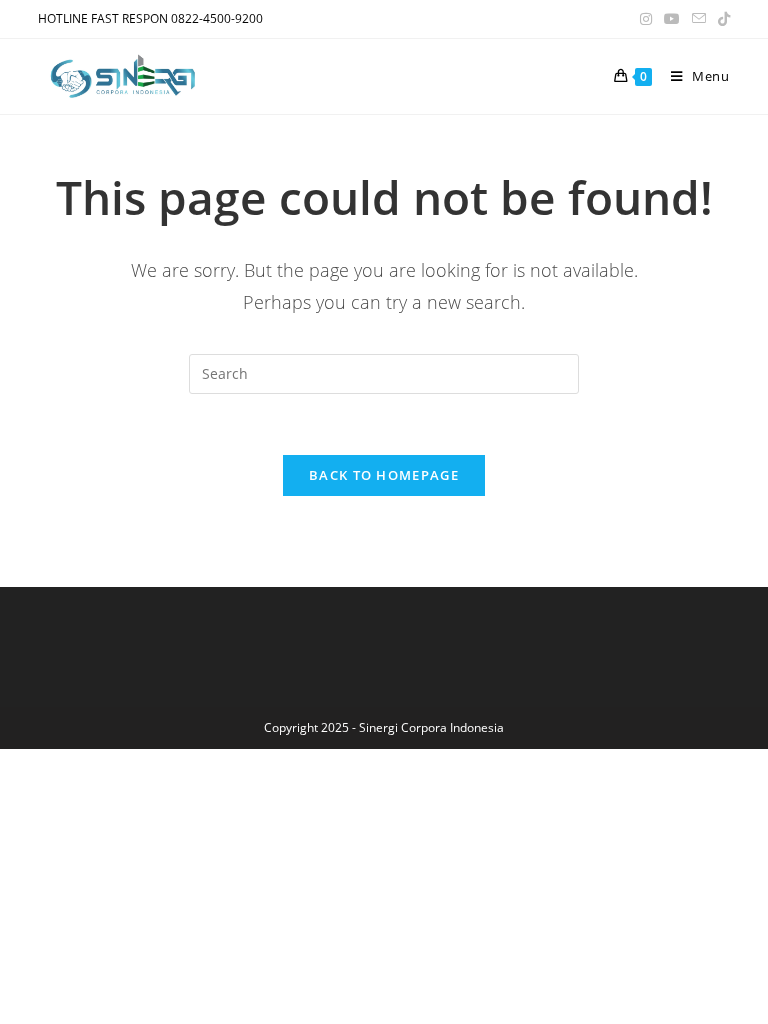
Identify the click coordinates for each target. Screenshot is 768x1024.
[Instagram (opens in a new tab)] (646, 19)
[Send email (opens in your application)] (699, 19)
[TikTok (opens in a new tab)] (721, 19)
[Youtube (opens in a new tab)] (672, 19)
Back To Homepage (384, 475)
